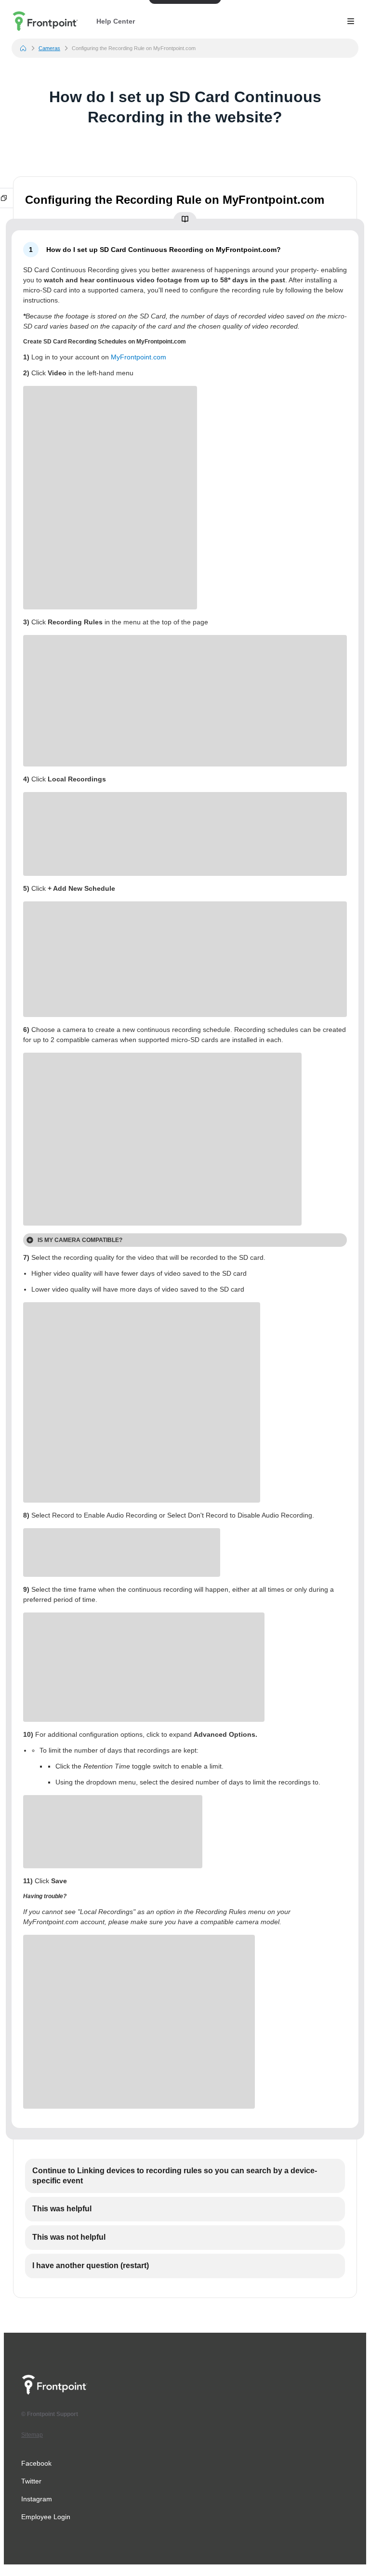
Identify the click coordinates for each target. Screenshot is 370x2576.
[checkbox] (185, 2176)
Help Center (116, 21)
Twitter (31, 2481)
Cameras (49, 48)
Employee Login (46, 2517)
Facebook (36, 2463)
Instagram (37, 2499)
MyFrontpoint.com (139, 357)
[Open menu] (351, 21)
